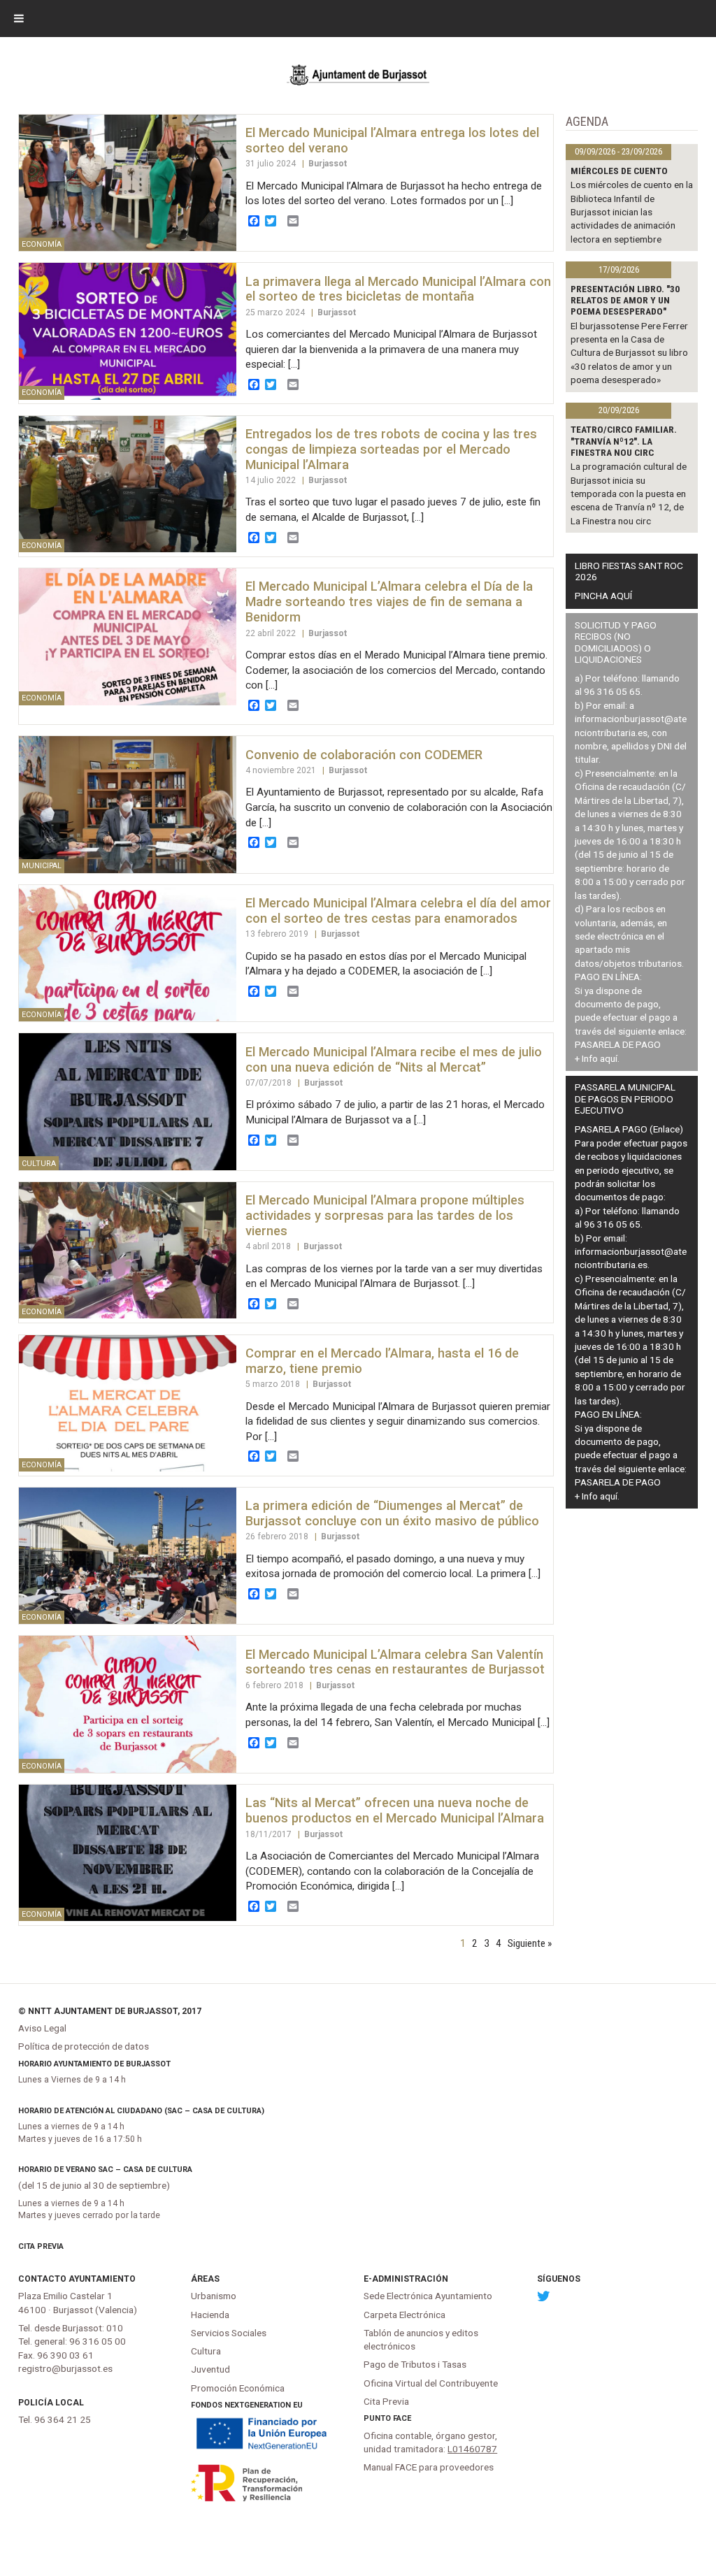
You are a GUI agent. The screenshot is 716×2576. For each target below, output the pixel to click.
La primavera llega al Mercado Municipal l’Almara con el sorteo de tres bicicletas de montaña (398, 289)
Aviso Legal (42, 2028)
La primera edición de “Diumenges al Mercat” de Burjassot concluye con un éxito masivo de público (392, 1513)
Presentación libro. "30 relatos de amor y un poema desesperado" (625, 300)
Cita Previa (41, 2246)
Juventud (210, 2369)
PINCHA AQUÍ (603, 596)
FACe (402, 2418)
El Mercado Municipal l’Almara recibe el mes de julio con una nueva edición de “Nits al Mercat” (394, 1059)
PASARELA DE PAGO (618, 1044)
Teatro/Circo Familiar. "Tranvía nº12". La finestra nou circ (624, 441)
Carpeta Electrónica (404, 2315)
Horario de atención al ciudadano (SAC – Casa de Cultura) (141, 2111)
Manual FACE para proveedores (429, 2467)
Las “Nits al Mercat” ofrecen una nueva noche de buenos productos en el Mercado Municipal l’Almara (395, 1810)
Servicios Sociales (229, 2333)
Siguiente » (530, 1943)
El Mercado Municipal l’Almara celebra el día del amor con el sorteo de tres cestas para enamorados (398, 911)
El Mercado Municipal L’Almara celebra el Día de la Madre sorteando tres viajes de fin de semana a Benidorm (389, 602)
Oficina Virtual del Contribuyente (431, 2383)
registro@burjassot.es (65, 2368)
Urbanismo (214, 2296)
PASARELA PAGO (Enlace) (629, 1129)
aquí (609, 1058)
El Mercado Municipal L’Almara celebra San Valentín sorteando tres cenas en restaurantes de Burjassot (395, 1662)
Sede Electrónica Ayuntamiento (428, 2296)
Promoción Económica (238, 2388)
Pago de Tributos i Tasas (415, 2364)
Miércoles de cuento (619, 171)
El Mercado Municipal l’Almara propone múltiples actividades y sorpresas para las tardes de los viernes (385, 1215)
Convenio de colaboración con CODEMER (364, 755)
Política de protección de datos (84, 2046)
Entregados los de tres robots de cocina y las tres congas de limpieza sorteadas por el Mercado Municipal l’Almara (391, 449)
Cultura (206, 2351)
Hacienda (210, 2315)
